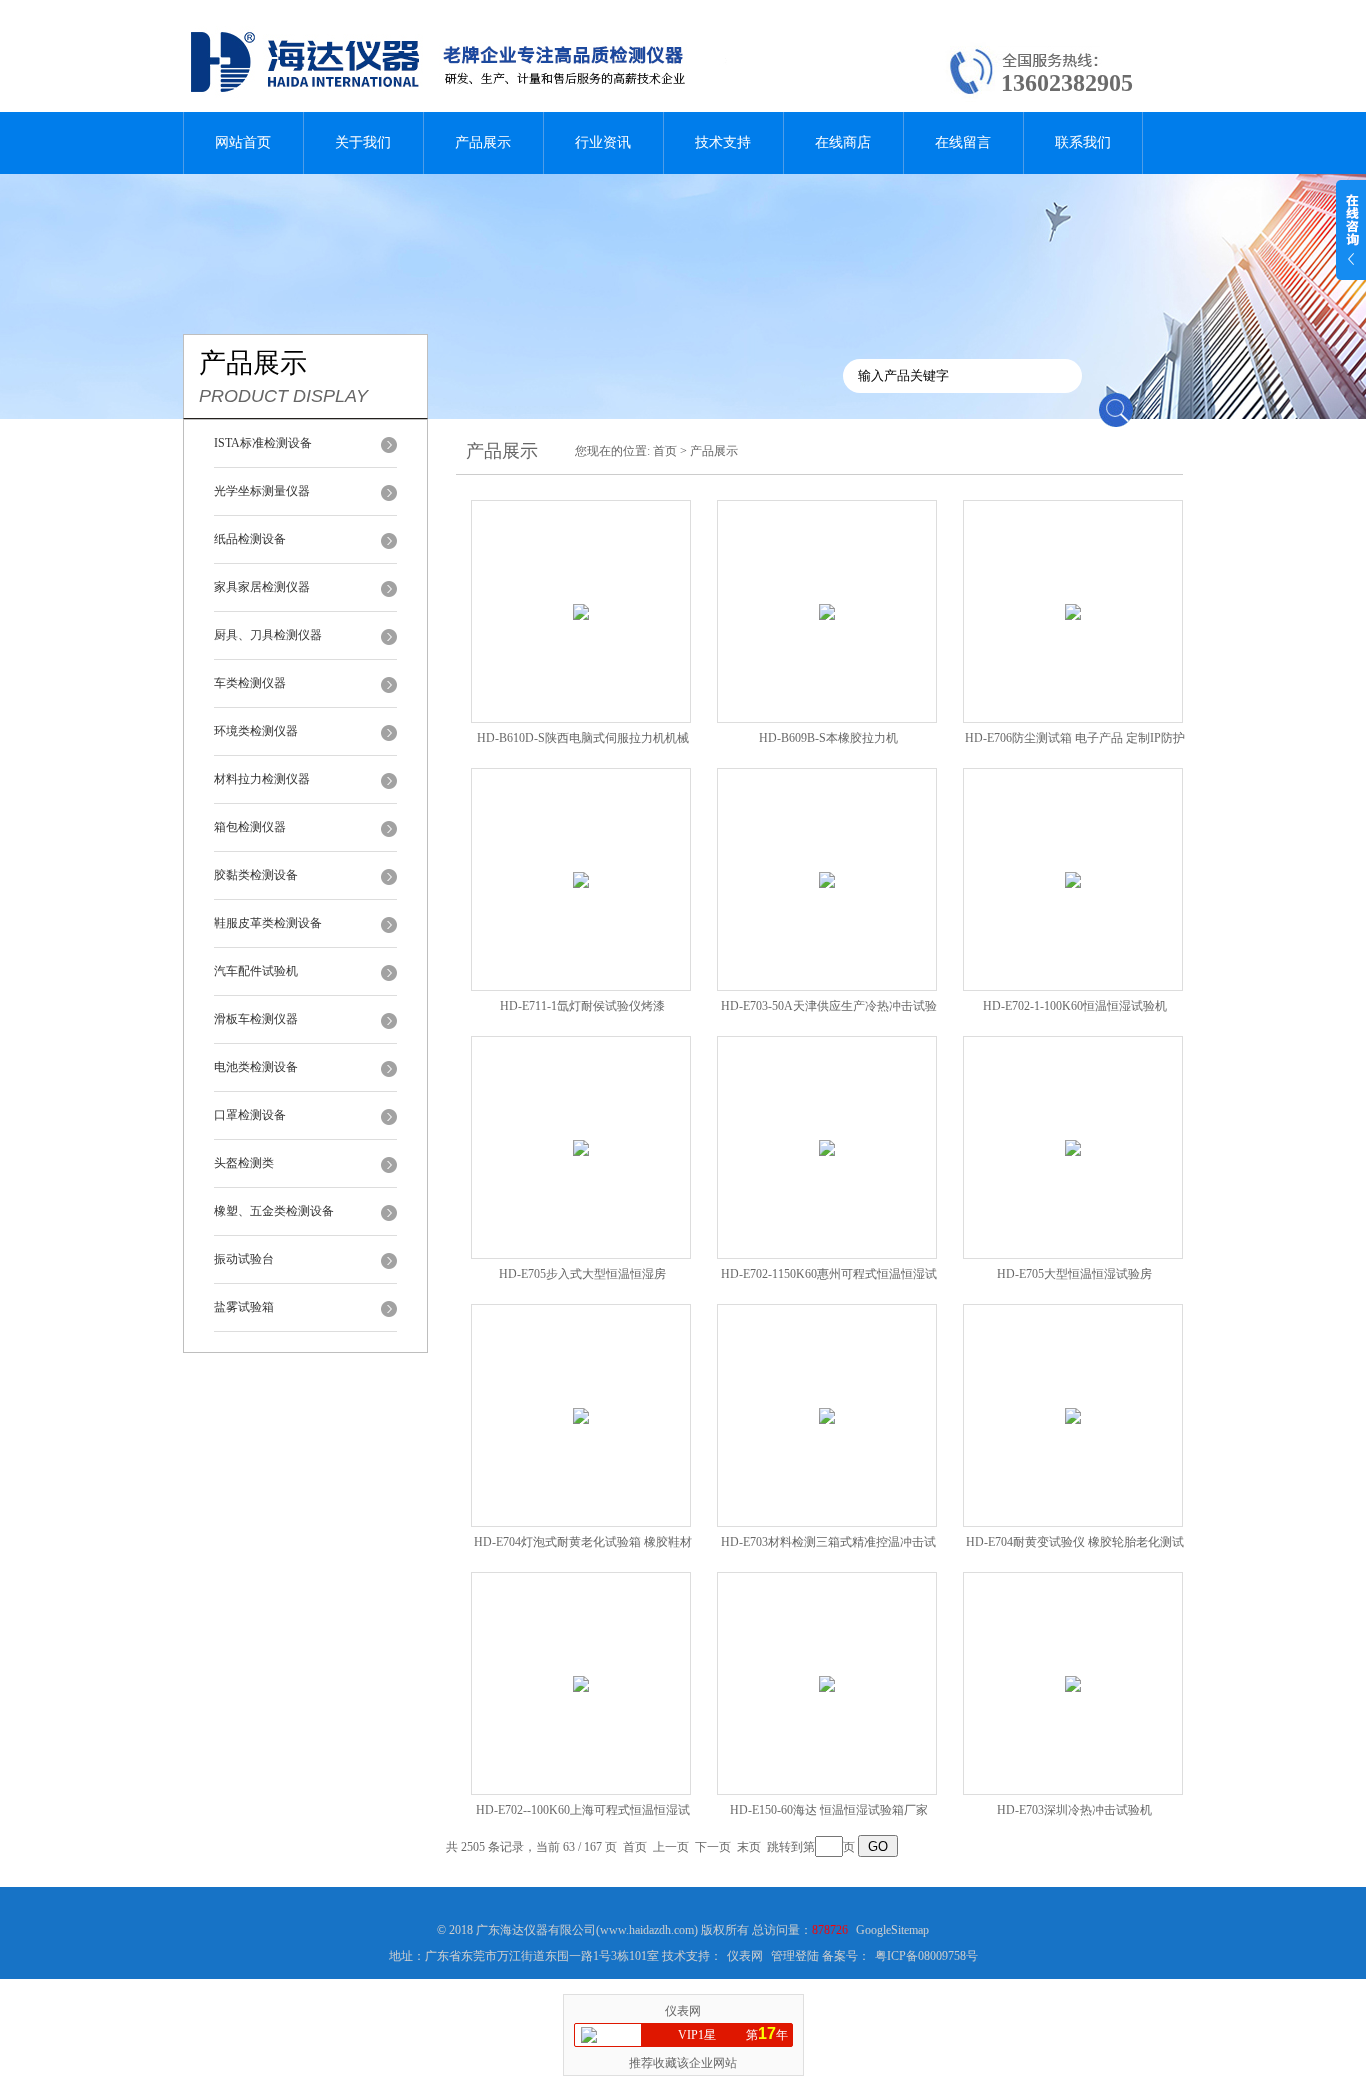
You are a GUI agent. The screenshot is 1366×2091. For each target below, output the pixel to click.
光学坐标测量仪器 (262, 491)
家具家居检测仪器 (262, 587)
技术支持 (723, 142)
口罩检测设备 (250, 1115)
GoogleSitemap (892, 1930)
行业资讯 (603, 142)
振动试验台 (244, 1259)
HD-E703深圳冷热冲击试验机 (1074, 1810)
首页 (665, 451)
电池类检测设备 (256, 1067)
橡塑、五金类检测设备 (274, 1211)
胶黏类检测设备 (256, 875)
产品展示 (483, 142)
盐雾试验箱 (244, 1307)
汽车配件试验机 (256, 971)
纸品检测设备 (250, 539)
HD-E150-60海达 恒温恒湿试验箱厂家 (829, 1810)
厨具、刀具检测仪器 (268, 635)
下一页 (713, 1847)
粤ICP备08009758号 (926, 1956)
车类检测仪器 (250, 683)
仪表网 (745, 1956)
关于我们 (363, 142)
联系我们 (1083, 142)
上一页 (671, 1847)
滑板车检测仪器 (256, 1019)
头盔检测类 (244, 1163)
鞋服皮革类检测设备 (268, 923)
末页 (749, 1847)
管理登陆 (795, 1956)
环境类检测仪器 (256, 731)
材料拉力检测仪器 (262, 779)
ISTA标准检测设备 (263, 443)
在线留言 (963, 142)
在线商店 (843, 142)
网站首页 (243, 142)
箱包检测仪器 (250, 827)
